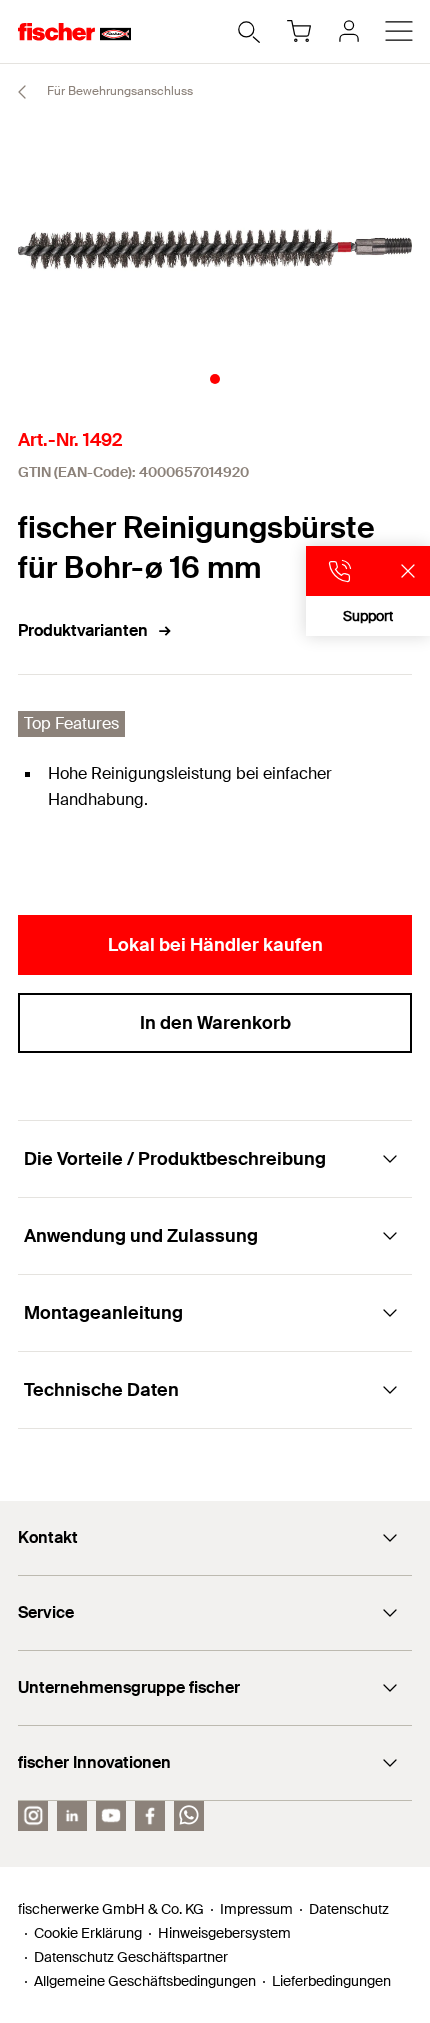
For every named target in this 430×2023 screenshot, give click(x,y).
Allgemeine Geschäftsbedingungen (145, 1981)
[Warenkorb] (299, 31)
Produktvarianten (83, 630)
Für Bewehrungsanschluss (118, 91)
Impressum (256, 1909)
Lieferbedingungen (331, 1981)
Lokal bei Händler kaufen (215, 945)
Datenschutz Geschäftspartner (131, 1957)
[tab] (215, 379)
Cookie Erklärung (88, 1933)
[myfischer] (349, 31)
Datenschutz (349, 1909)
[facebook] (150, 1816)
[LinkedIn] (72, 1816)
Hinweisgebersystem (224, 1933)
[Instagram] (33, 1816)
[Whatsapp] (189, 1816)
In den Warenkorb (215, 1023)
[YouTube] (111, 1816)
